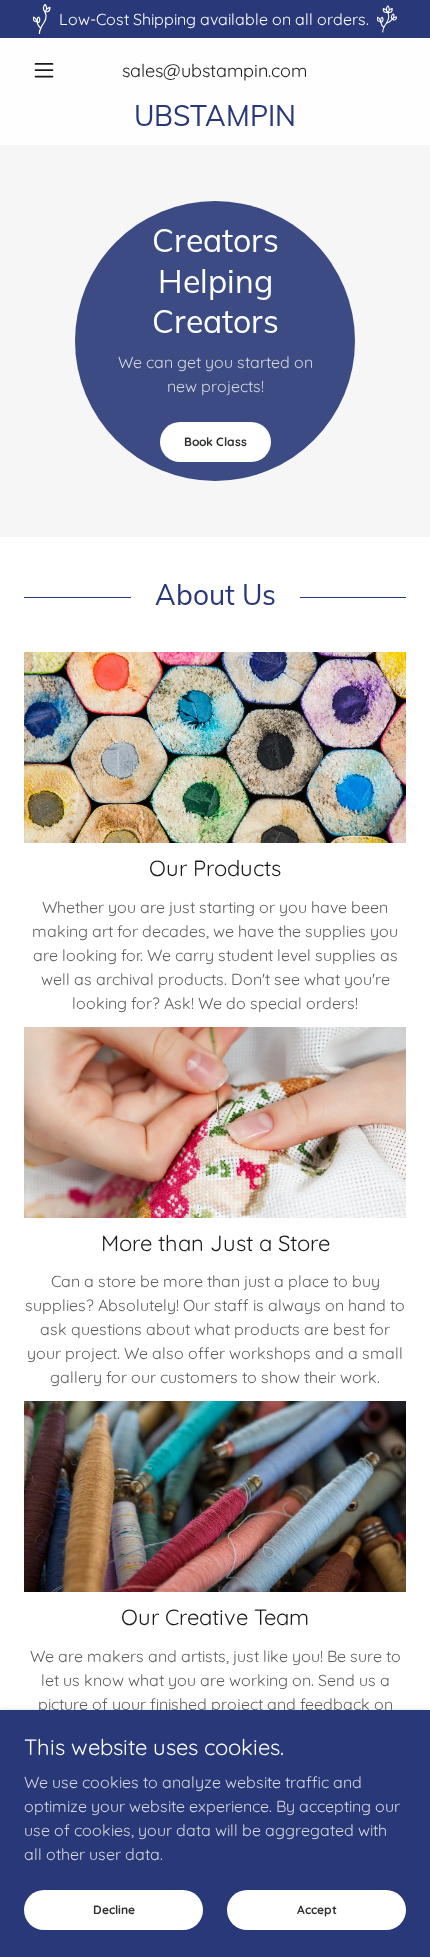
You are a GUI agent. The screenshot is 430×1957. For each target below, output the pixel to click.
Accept (317, 1909)
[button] (52, 70)
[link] (215, 115)
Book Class (215, 441)
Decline (114, 1909)
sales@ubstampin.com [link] (214, 70)
